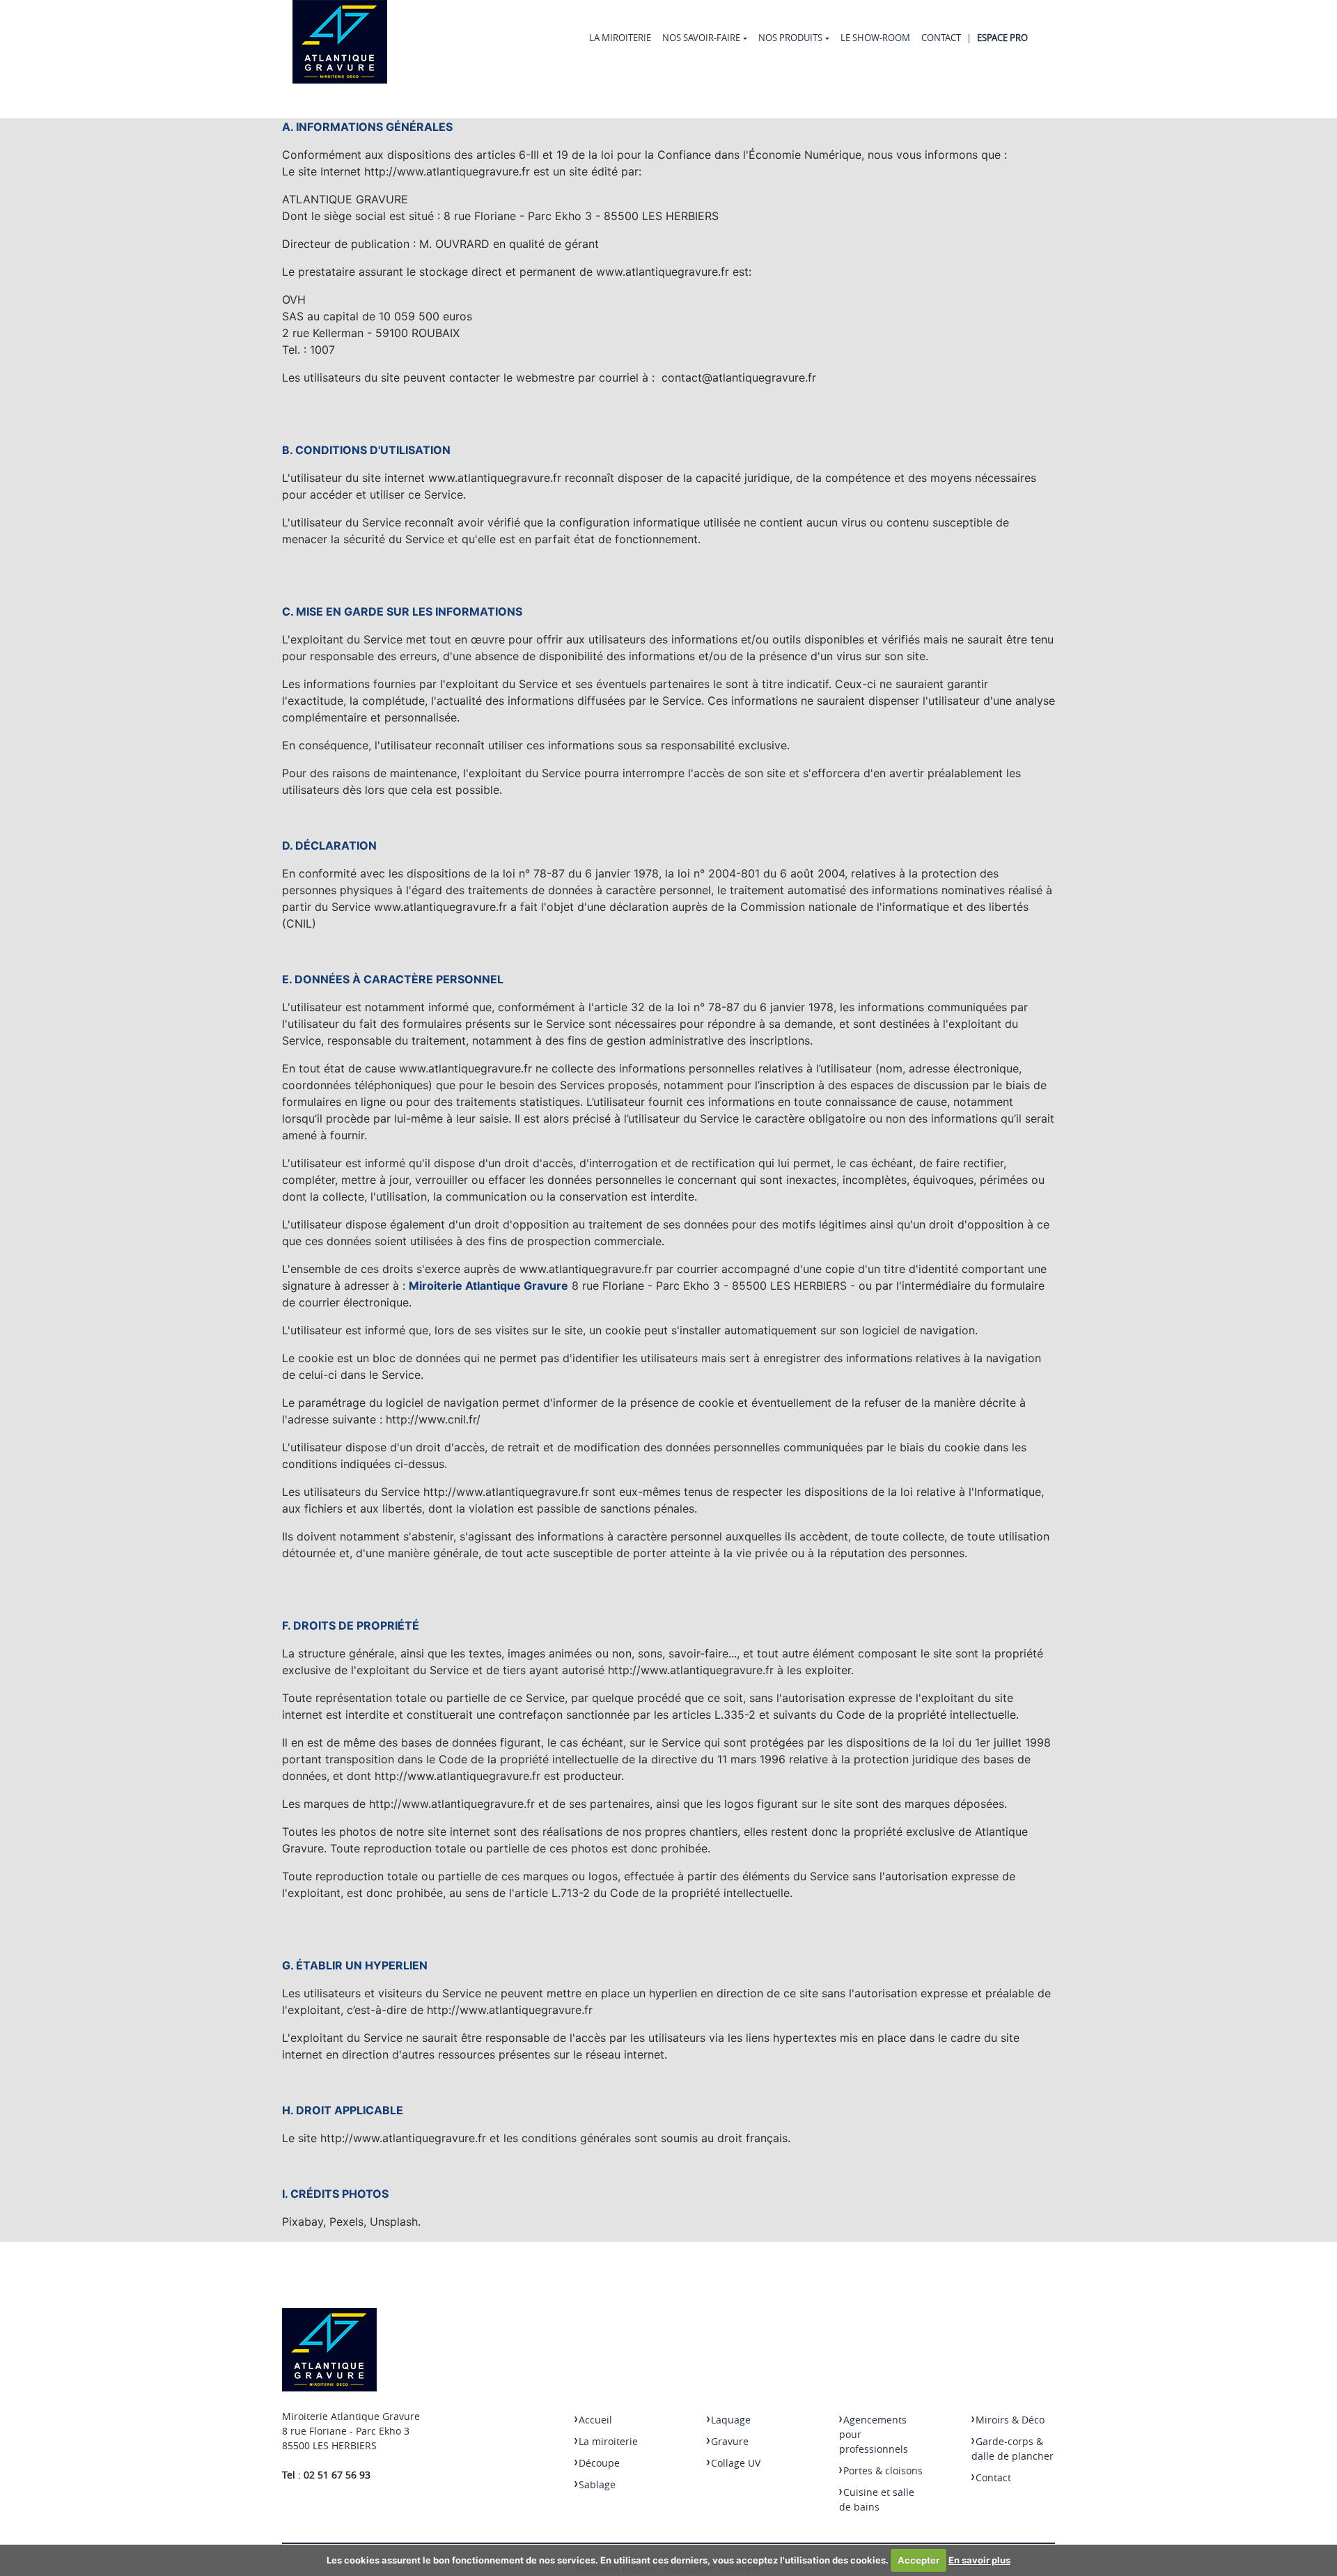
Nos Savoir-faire (701, 38)
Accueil (595, 2420)
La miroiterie (620, 38)
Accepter (918, 2560)
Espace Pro (1002, 38)
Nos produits (790, 38)
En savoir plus (979, 2560)
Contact (941, 38)
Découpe (599, 2463)
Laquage (731, 2420)
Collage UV (736, 2463)
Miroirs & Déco (1010, 2420)
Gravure (730, 2441)
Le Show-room (875, 38)
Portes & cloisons (883, 2470)
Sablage (597, 2484)
